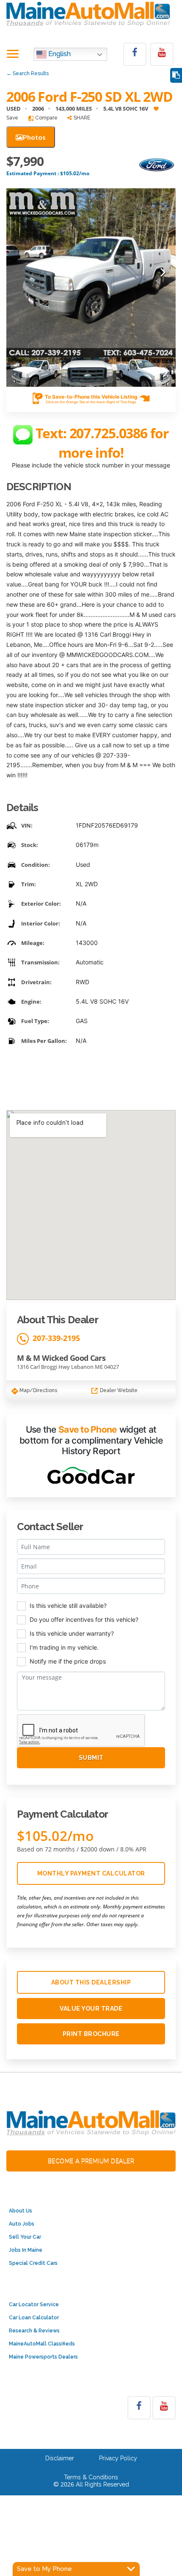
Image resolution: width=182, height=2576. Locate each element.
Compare (46, 118)
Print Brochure (91, 2034)
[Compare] (176, 75)
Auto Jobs (22, 2224)
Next (163, 273)
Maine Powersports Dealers (43, 2357)
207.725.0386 (110, 433)
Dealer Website (118, 1390)
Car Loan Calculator (34, 2318)
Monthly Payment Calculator (91, 1873)
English (59, 54)
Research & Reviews (34, 2331)
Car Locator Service (34, 2305)
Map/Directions (38, 1390)
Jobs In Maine (26, 2250)
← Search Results (28, 73)
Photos (34, 137)
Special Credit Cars (33, 2263)
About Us (21, 2211)
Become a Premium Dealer (91, 2161)
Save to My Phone (44, 2569)
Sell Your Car (25, 2237)
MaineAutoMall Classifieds (42, 2344)
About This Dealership (91, 1982)
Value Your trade (91, 2009)
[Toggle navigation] (13, 54)
